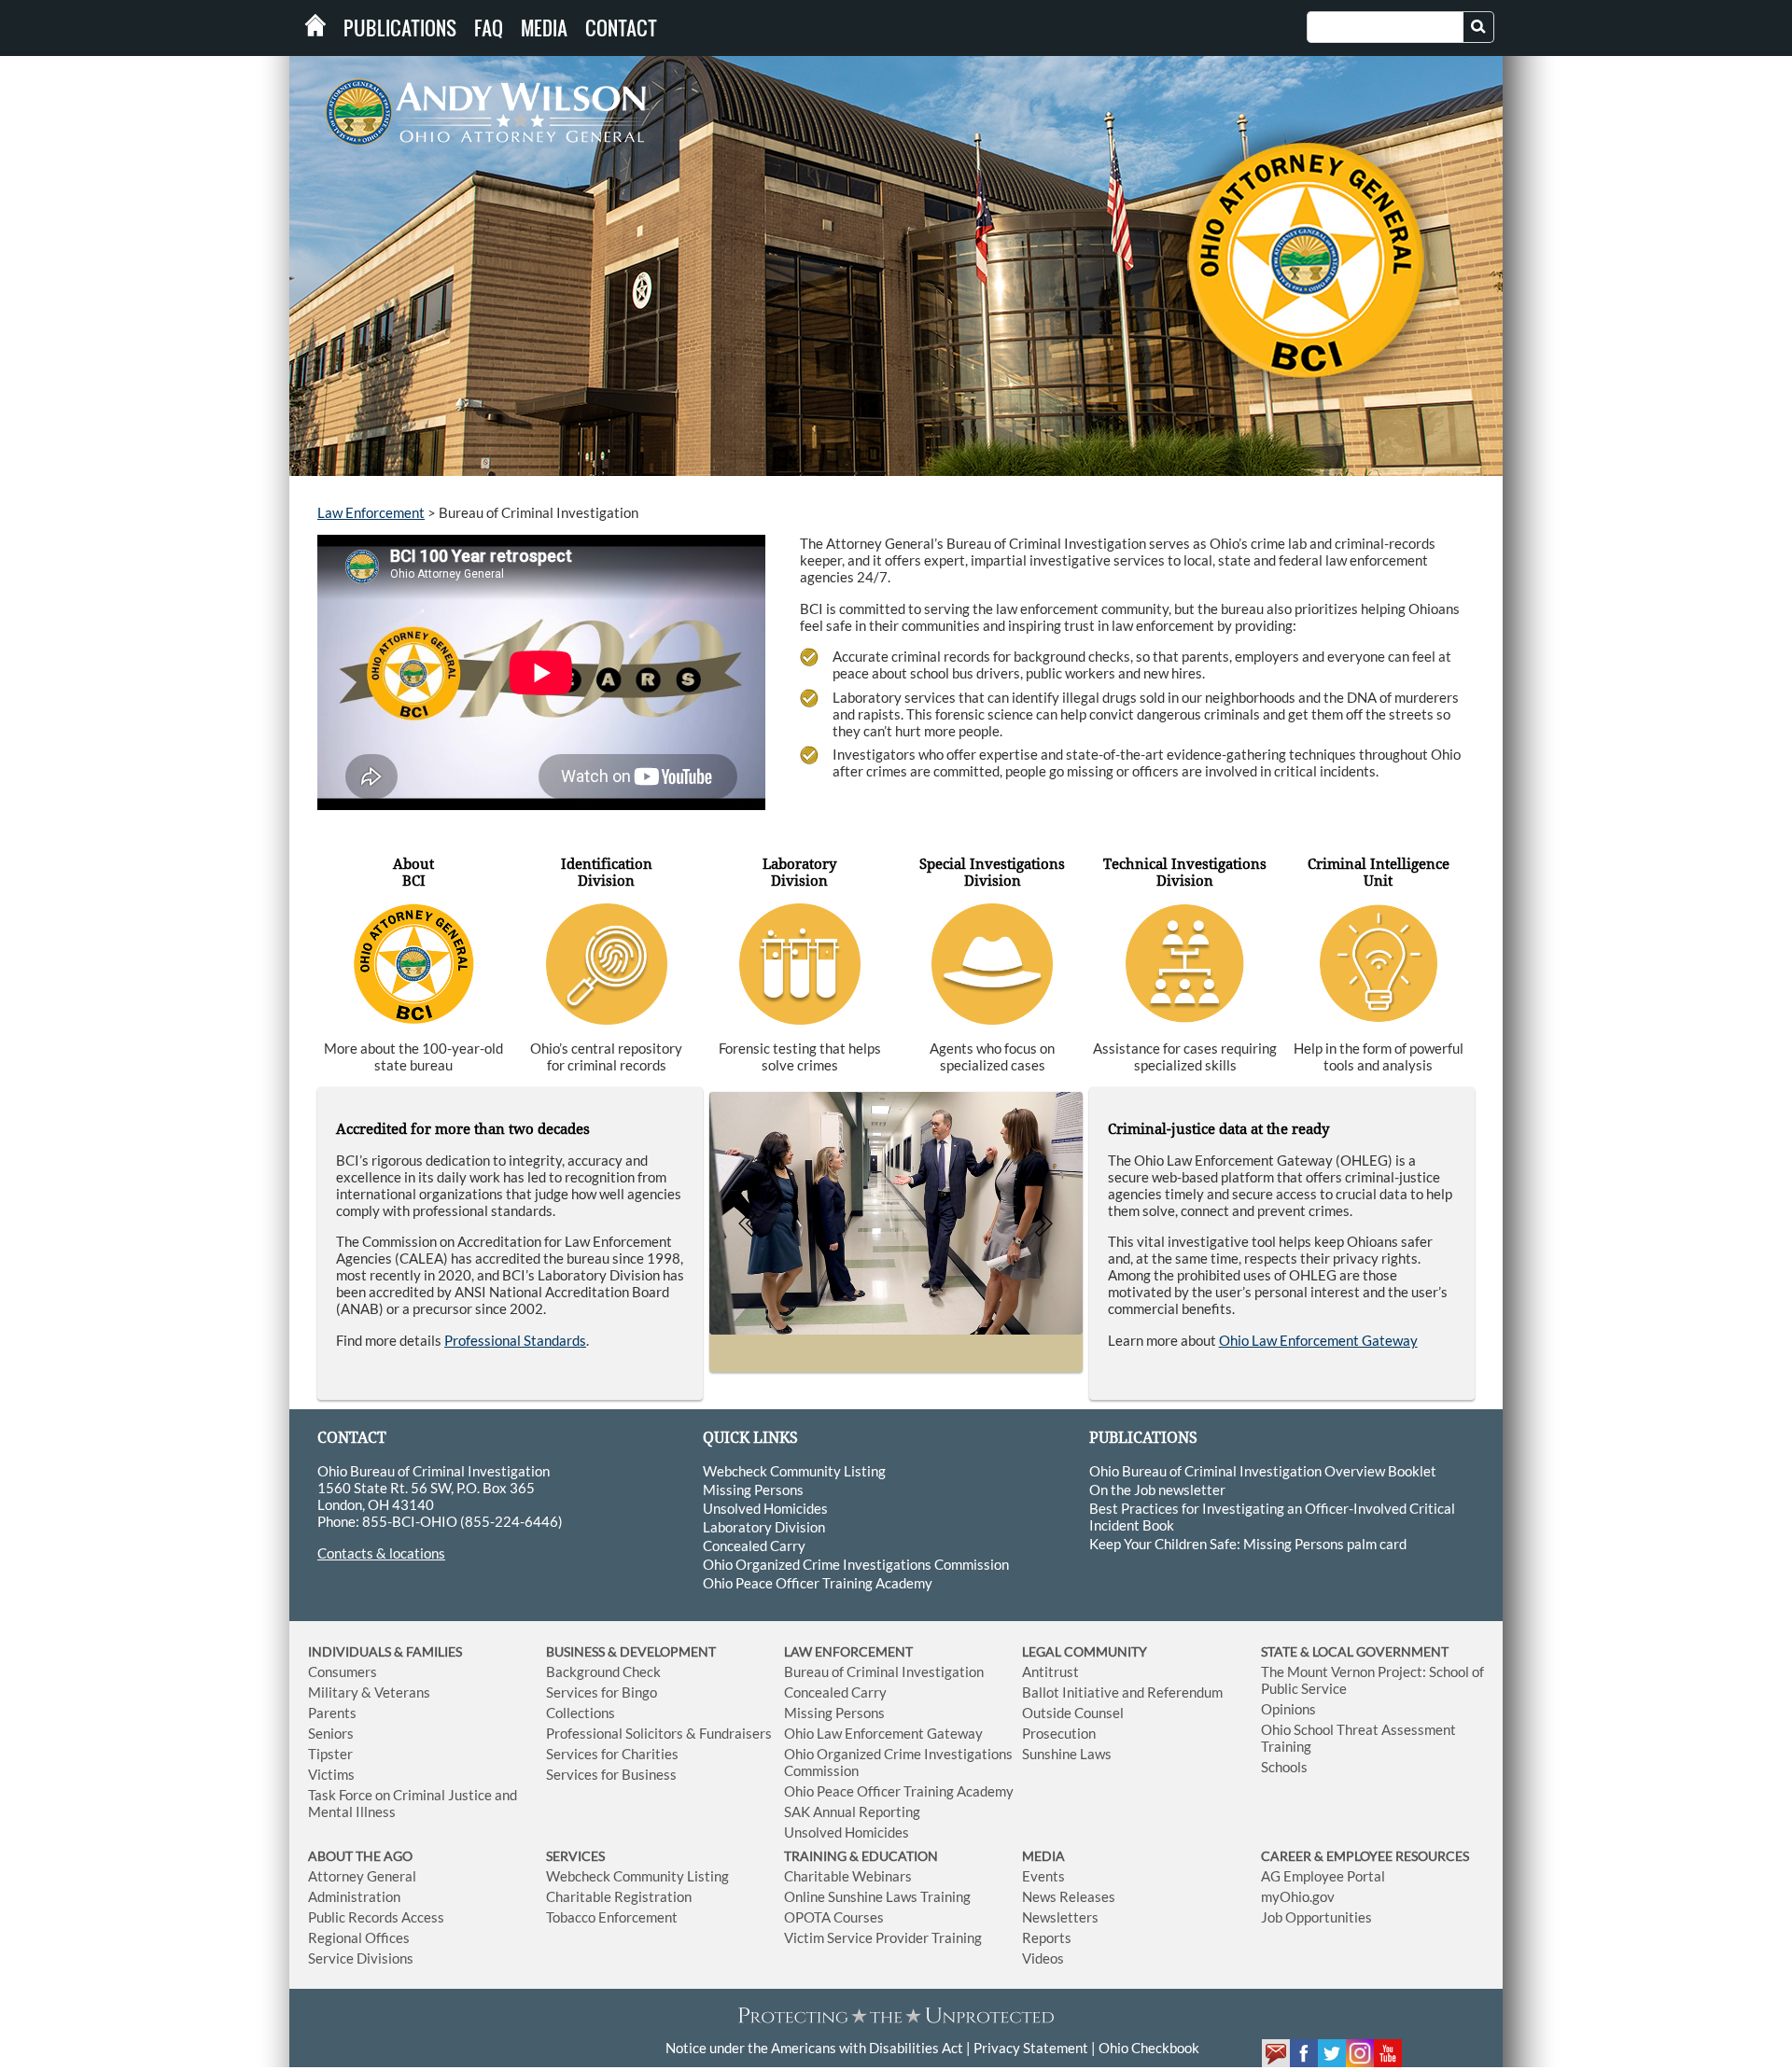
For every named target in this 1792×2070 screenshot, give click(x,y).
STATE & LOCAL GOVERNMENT (1355, 1651)
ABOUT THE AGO (360, 1856)
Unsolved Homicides (765, 1508)
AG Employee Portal (1323, 1876)
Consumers (343, 1671)
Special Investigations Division (992, 873)
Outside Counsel (1073, 1713)
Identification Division (607, 873)
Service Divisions (361, 1958)
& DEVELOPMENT (662, 1651)
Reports (1047, 1937)
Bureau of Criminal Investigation (884, 1671)
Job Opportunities (1316, 1917)
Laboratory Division (799, 873)
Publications (400, 28)
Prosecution (1059, 1733)
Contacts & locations (381, 1553)
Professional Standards (515, 1340)
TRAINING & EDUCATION (861, 1856)
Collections (581, 1713)
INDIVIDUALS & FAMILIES (385, 1651)
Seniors (331, 1733)
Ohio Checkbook (1149, 2048)
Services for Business (611, 1774)
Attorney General (362, 1876)
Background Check (603, 1671)
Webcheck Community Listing (794, 1471)
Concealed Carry (754, 1546)
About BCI (413, 873)
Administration (354, 1896)
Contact (621, 28)
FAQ (489, 28)
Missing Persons (753, 1490)
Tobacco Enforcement (612, 1917)
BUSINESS (577, 1651)
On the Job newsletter (1157, 1490)
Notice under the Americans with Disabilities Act (814, 2048)
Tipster (330, 1754)
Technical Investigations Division (1185, 873)
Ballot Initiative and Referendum (1122, 1692)
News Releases (1069, 1896)
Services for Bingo (602, 1692)
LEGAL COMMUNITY (1085, 1651)
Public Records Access (376, 1917)
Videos (1043, 1958)
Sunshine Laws (1067, 1754)
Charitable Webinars (848, 1876)
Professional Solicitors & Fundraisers (659, 1733)
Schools (1284, 1767)
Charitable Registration (619, 1896)
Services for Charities (612, 1754)
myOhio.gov (1298, 1896)
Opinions (1288, 1709)
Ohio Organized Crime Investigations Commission (856, 1564)
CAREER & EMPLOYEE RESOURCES (1365, 1856)
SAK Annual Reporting (852, 1811)
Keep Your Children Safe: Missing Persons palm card (1248, 1544)
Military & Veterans (369, 1692)
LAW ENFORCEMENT (848, 1651)
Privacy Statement (1031, 2048)
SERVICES (575, 1856)
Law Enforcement (371, 512)
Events (1043, 1876)
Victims (331, 1774)
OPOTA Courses (834, 1917)
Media (544, 28)
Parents (332, 1713)
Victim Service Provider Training (883, 1937)
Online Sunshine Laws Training (877, 1896)
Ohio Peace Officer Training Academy (818, 1583)
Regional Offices (359, 1937)
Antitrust (1050, 1671)
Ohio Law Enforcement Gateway (1318, 1340)
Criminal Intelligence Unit (1379, 873)
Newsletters (1060, 1917)
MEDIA (1043, 1856)
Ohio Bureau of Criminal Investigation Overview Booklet (1263, 1471)
